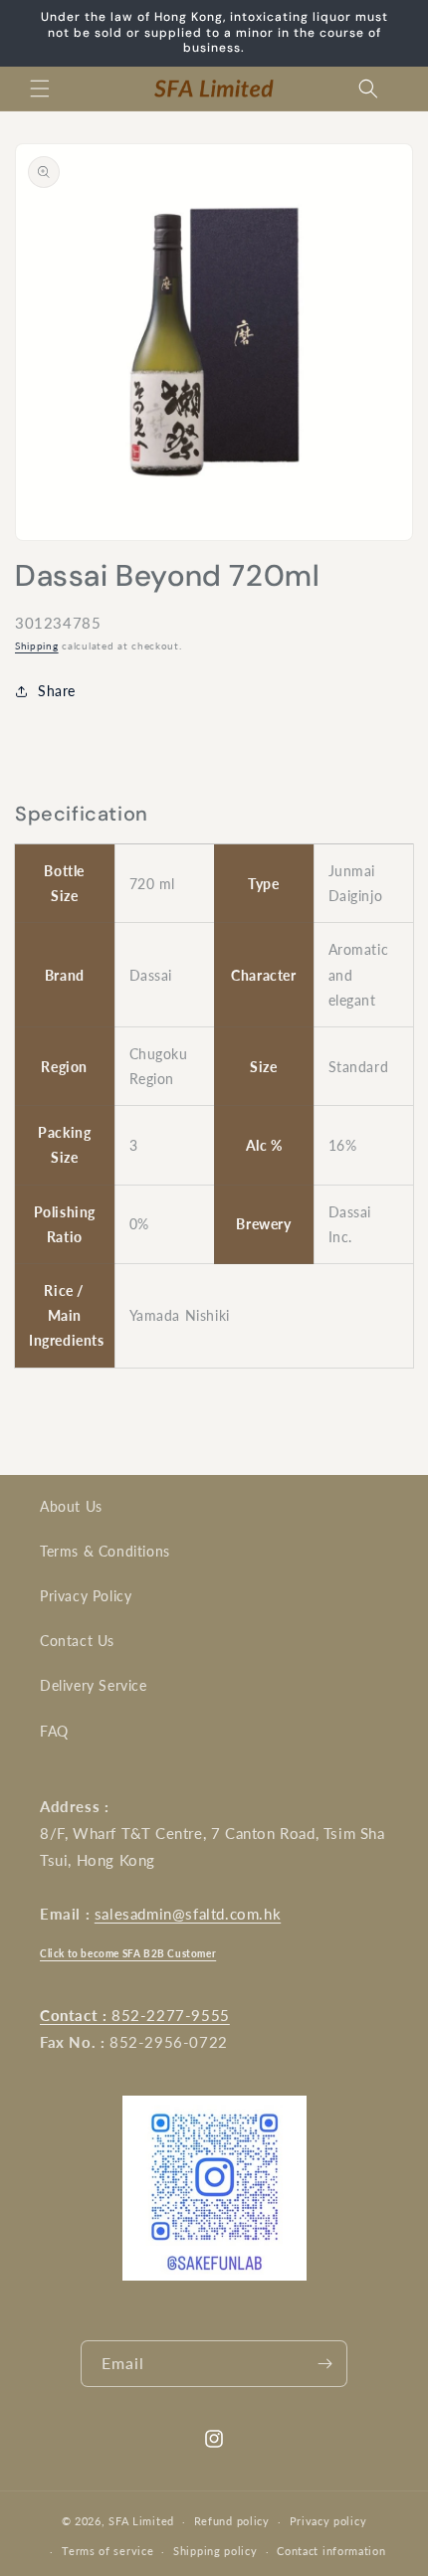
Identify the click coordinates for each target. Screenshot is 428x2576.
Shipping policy (215, 2551)
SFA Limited (141, 2521)
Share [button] (57, 691)
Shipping (37, 645)
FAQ (54, 1731)
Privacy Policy (86, 1596)
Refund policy (232, 2521)
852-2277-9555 (135, 2015)
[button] (40, 89)
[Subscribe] (324, 2364)
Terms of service (107, 2551)
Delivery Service (94, 1685)
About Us (71, 1506)
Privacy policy (328, 2521)
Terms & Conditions (105, 1551)
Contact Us (77, 1641)
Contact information (331, 2551)
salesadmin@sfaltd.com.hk (188, 1914)
